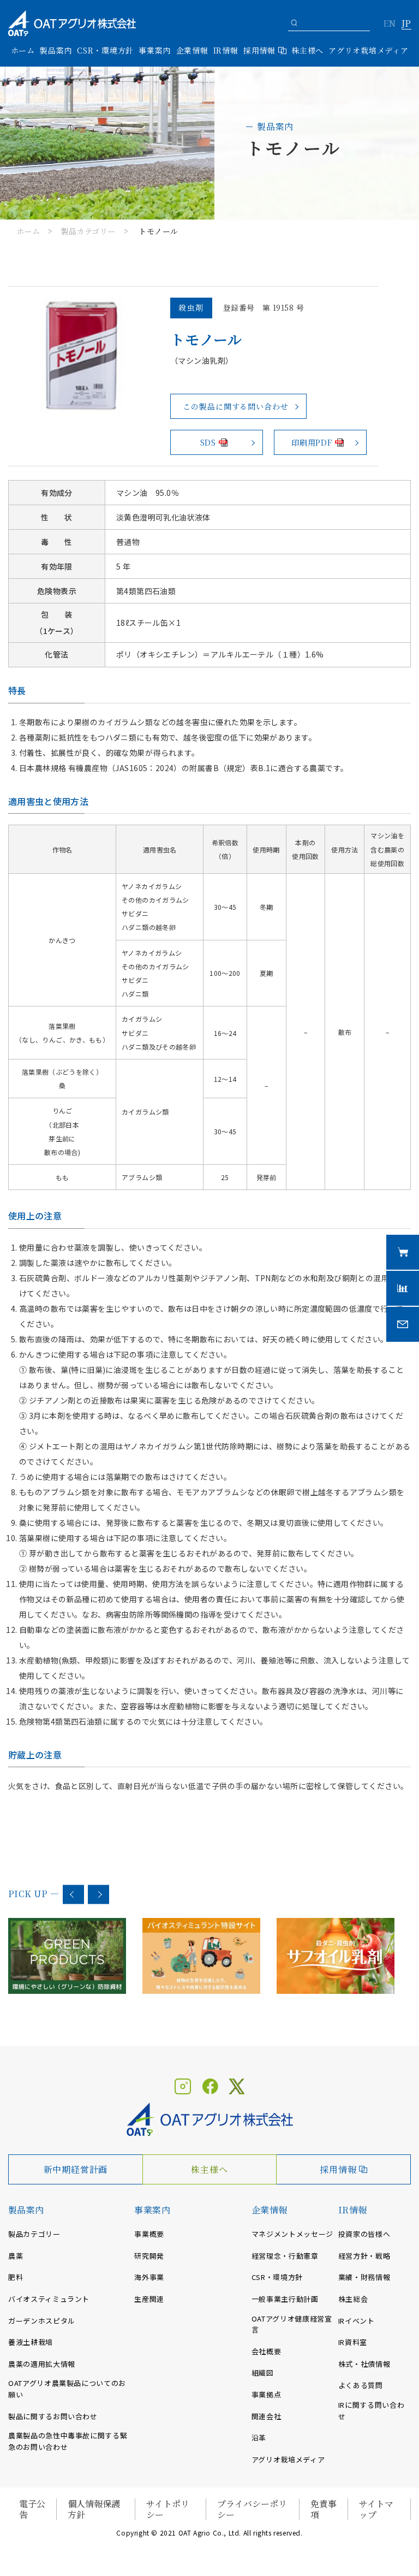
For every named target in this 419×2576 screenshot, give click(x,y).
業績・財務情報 (364, 2277)
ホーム (23, 50)
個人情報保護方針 (94, 2509)
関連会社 (267, 2416)
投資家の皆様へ (364, 2234)
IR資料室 (353, 2342)
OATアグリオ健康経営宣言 (292, 2324)
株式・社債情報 (364, 2364)
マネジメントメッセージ (292, 2234)
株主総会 (353, 2299)
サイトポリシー (168, 2509)
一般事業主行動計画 (285, 2299)
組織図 (263, 2373)
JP (406, 24)
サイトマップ (376, 2509)
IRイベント (357, 2321)
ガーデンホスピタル (42, 2321)
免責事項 (324, 2509)
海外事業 (149, 2277)
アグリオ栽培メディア (368, 50)
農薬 (16, 2256)
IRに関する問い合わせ (372, 2411)
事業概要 (149, 2234)
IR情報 (353, 2210)
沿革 (259, 2438)
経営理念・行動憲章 (285, 2256)
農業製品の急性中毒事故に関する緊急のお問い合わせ (68, 2441)
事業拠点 (267, 2394)
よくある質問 (361, 2385)
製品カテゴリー (88, 231)
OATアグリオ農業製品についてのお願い (67, 2389)
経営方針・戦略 (364, 2256)
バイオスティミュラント (49, 2299)
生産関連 (149, 2299)
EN (389, 24)
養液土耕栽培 (31, 2342)
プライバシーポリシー (252, 2509)
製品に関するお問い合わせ (53, 2416)
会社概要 (267, 2351)
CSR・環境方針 (105, 50)
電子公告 (32, 2509)
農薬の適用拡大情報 (42, 2364)
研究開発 (149, 2256)
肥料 (16, 2277)
